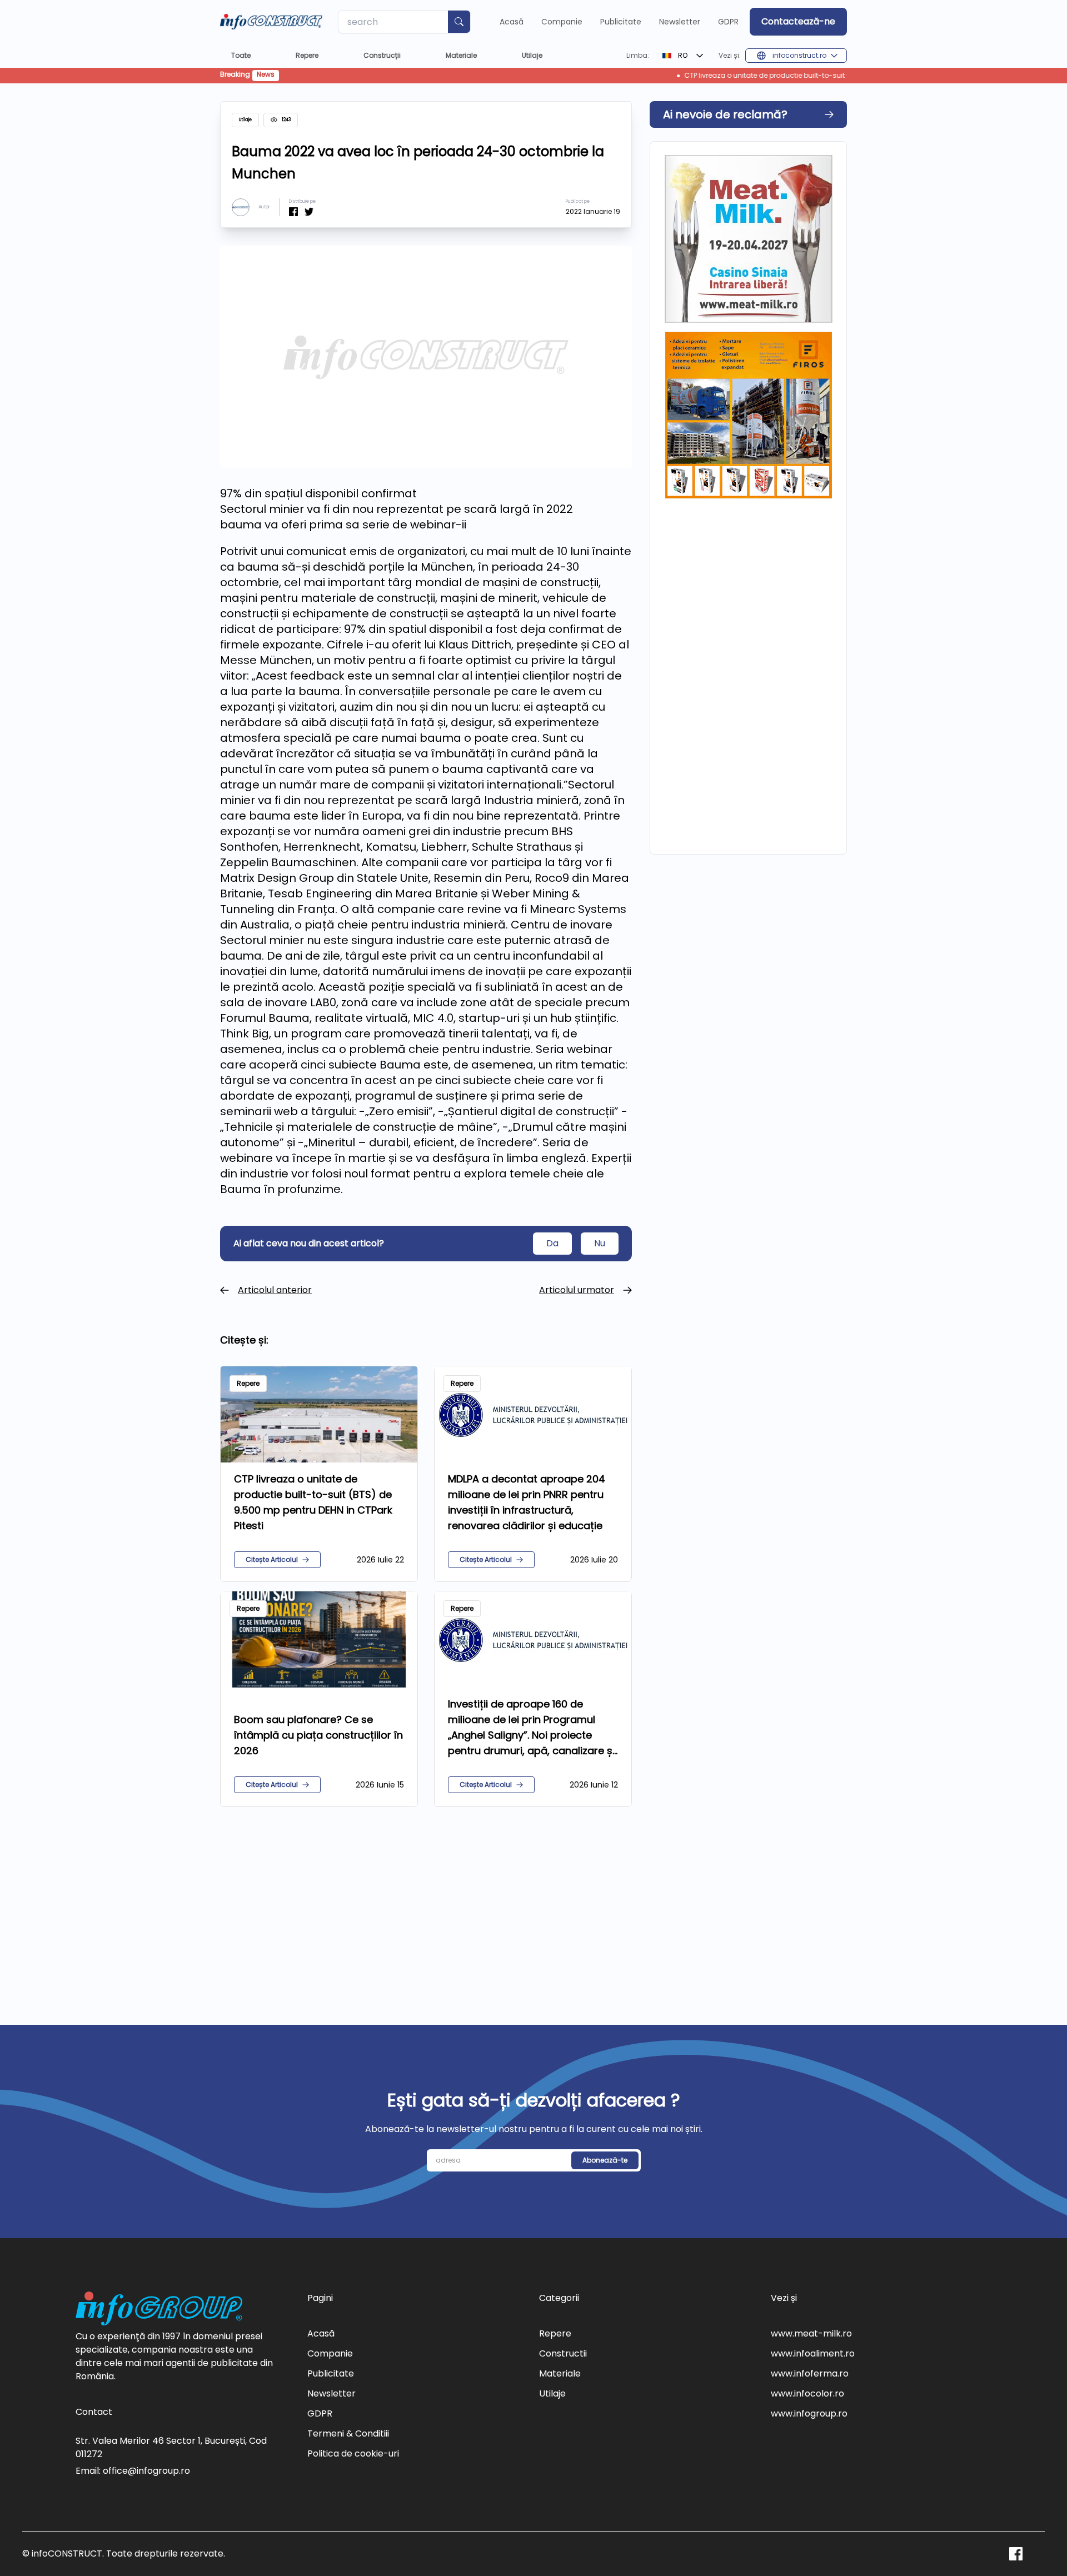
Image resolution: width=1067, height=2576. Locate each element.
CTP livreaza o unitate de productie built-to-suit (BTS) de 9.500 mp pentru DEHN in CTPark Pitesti (748, 76)
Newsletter (680, 22)
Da (552, 1243)
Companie (562, 22)
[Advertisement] (426, 1903)
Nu (600, 1243)
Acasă (512, 22)
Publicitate (621, 22)
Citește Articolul (272, 1559)
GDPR (728, 22)
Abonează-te (605, 2160)
